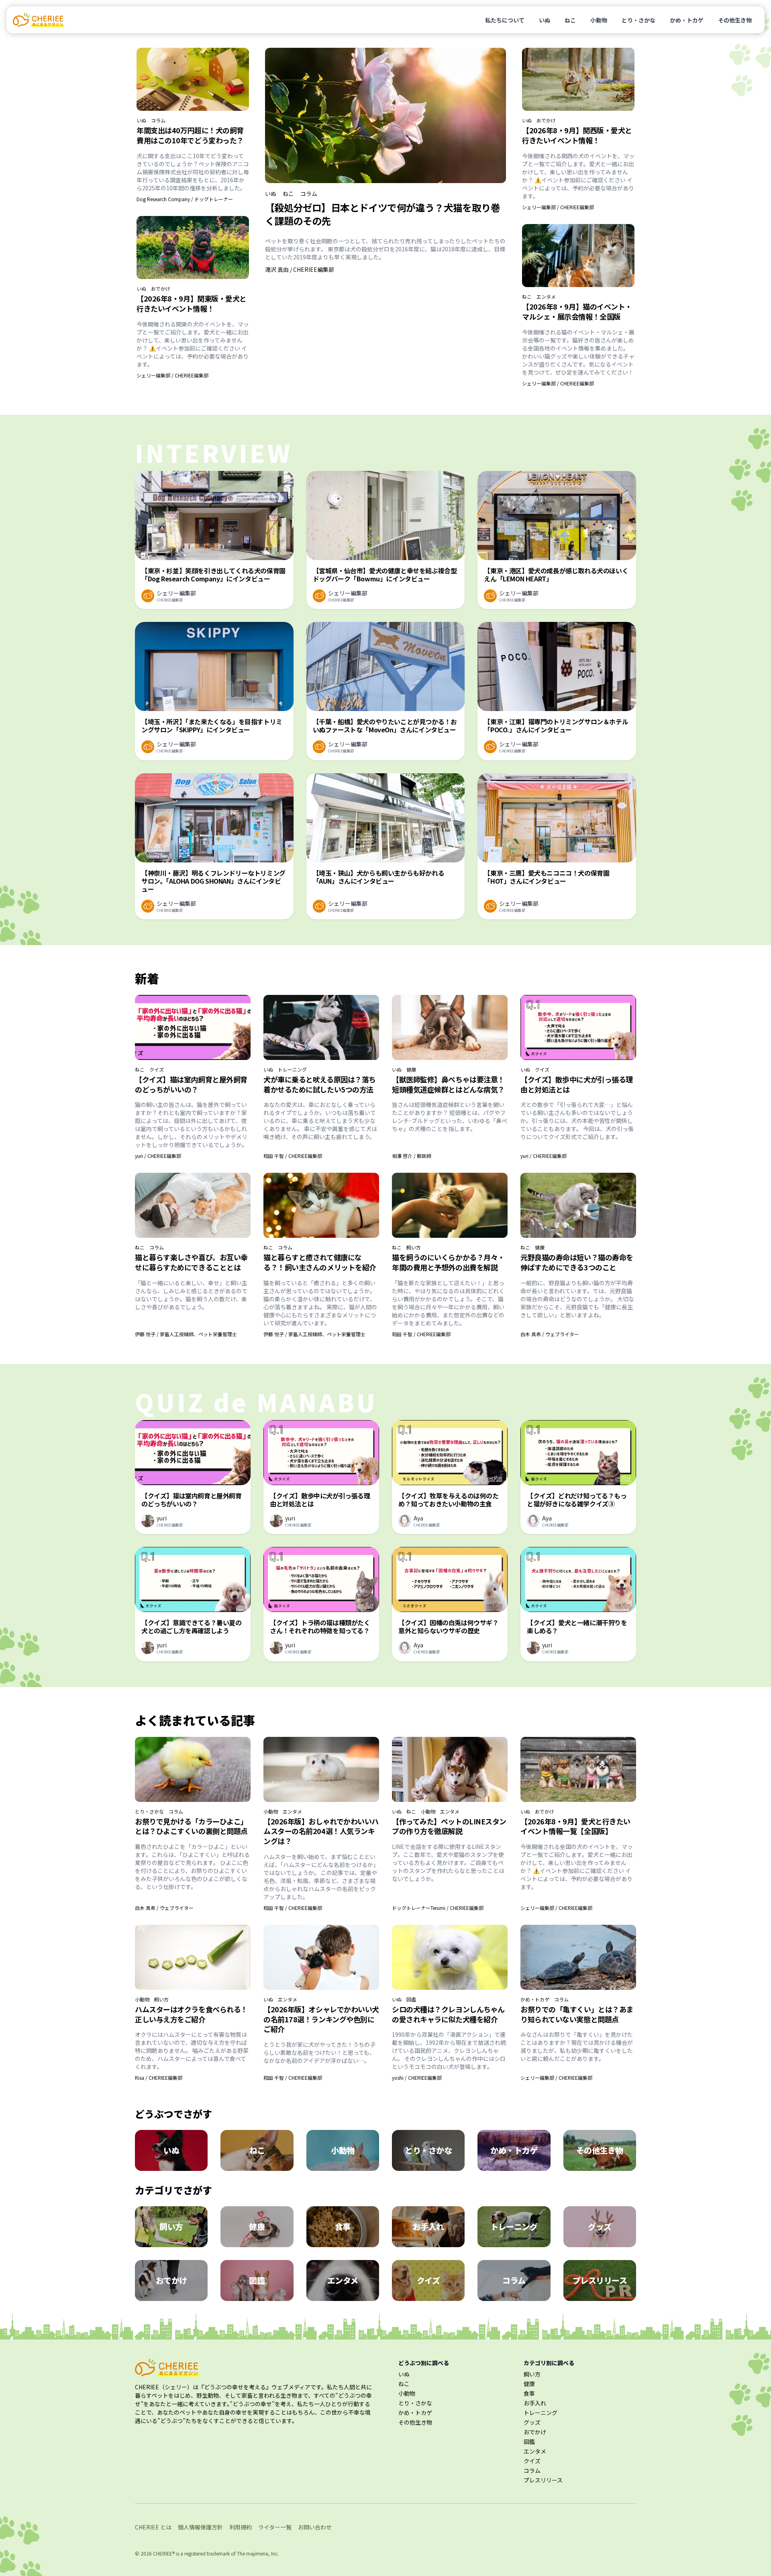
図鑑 (411, 1999)
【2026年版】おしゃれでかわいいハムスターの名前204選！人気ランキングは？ (321, 1831)
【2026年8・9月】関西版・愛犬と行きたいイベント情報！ (577, 135)
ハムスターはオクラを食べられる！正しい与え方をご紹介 (191, 2014)
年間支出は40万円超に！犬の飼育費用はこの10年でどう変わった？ (190, 135)
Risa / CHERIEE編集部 (159, 2078)
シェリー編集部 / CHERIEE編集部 (172, 375)
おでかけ (161, 289)
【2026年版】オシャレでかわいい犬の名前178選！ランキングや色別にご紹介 (321, 2019)
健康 (411, 1070)
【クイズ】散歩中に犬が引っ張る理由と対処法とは (577, 1084)
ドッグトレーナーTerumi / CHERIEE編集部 (438, 1908)
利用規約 (241, 2527)
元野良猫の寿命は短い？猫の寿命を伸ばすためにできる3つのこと (577, 1262)
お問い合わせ (315, 2527)
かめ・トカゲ (687, 20)
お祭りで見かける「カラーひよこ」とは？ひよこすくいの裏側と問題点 (191, 1826)
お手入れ (535, 2403)
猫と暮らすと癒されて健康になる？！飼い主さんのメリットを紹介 (320, 1262)
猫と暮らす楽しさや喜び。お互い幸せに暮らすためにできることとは (191, 1262)
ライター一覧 (275, 2527)
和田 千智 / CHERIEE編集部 (293, 1156)
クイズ (157, 1070)
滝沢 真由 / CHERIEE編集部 (300, 269)
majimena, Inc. (262, 2553)
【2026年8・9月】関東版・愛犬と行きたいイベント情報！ (192, 303)
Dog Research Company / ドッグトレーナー (185, 199)
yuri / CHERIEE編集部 (158, 1156)
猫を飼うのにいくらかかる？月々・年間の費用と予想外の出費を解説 (448, 1262)
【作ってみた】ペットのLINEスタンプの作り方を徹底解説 (449, 1826)
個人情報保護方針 (200, 2527)
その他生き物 (735, 20)
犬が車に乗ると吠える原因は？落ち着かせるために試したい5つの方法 (320, 1084)
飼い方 (414, 1247)
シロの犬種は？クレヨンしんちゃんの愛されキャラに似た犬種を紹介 (448, 2014)
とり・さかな (638, 20)
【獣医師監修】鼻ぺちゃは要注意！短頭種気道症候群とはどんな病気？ (448, 1084)
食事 (529, 2393)
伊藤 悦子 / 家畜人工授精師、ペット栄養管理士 (186, 1334)
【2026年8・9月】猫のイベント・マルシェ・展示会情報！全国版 (577, 311)
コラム (158, 120)
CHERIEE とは (153, 2527)
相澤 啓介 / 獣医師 (412, 1156)
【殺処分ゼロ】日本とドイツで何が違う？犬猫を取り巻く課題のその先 (382, 214)
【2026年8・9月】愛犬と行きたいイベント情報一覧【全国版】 (575, 1826)
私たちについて (505, 20)
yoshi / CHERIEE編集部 (417, 2078)
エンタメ (546, 297)
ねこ (570, 20)
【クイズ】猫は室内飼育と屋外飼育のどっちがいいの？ (191, 1084)
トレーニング (292, 1070)
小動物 (599, 20)
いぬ (545, 20)
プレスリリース (543, 2480)
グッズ (532, 2422)
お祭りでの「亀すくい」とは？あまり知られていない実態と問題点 (577, 2014)
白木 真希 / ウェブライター (550, 1334)
